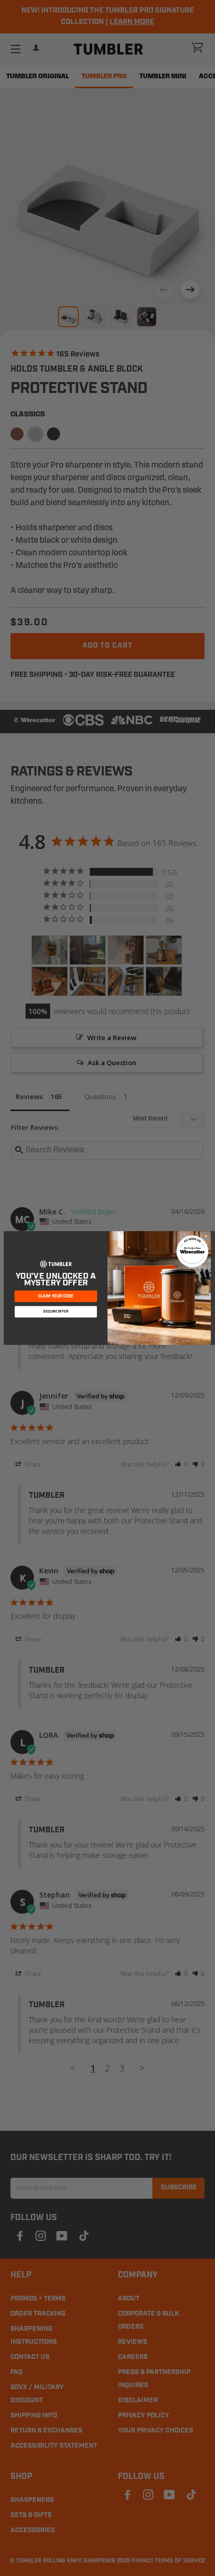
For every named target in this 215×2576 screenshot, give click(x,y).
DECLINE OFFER (56, 1312)
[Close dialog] (206, 1236)
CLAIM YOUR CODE (56, 1296)
